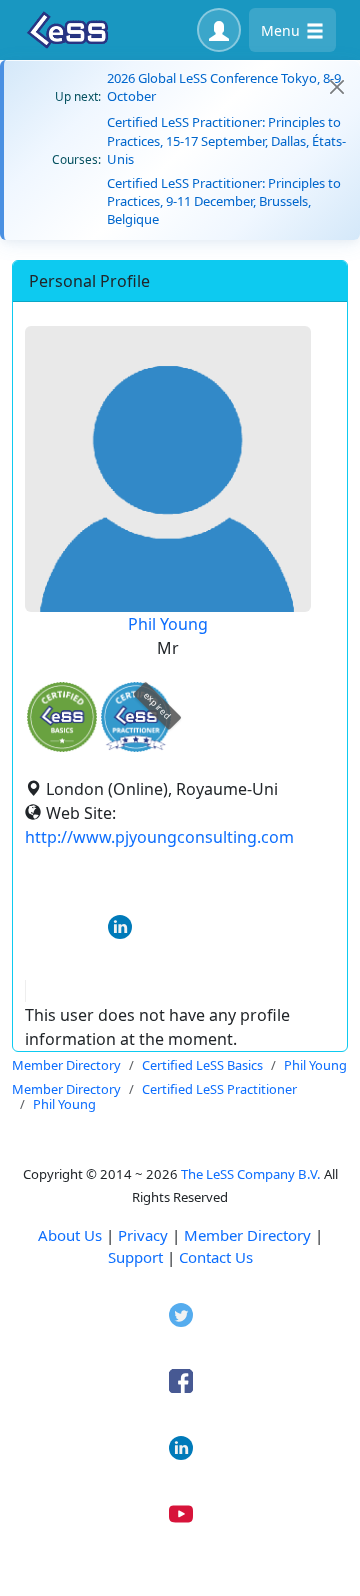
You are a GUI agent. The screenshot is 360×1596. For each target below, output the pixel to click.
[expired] (136, 748)
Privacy (143, 1235)
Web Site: (81, 813)
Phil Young (168, 624)
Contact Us (216, 1257)
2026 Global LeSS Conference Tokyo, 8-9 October (224, 87)
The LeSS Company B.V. (251, 1174)
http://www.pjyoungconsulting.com (159, 837)
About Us (70, 1235)
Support (135, 1257)
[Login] (219, 30)
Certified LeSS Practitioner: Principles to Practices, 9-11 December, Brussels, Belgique (224, 201)
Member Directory (247, 1235)
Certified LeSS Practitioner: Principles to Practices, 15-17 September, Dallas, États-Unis (226, 140)
